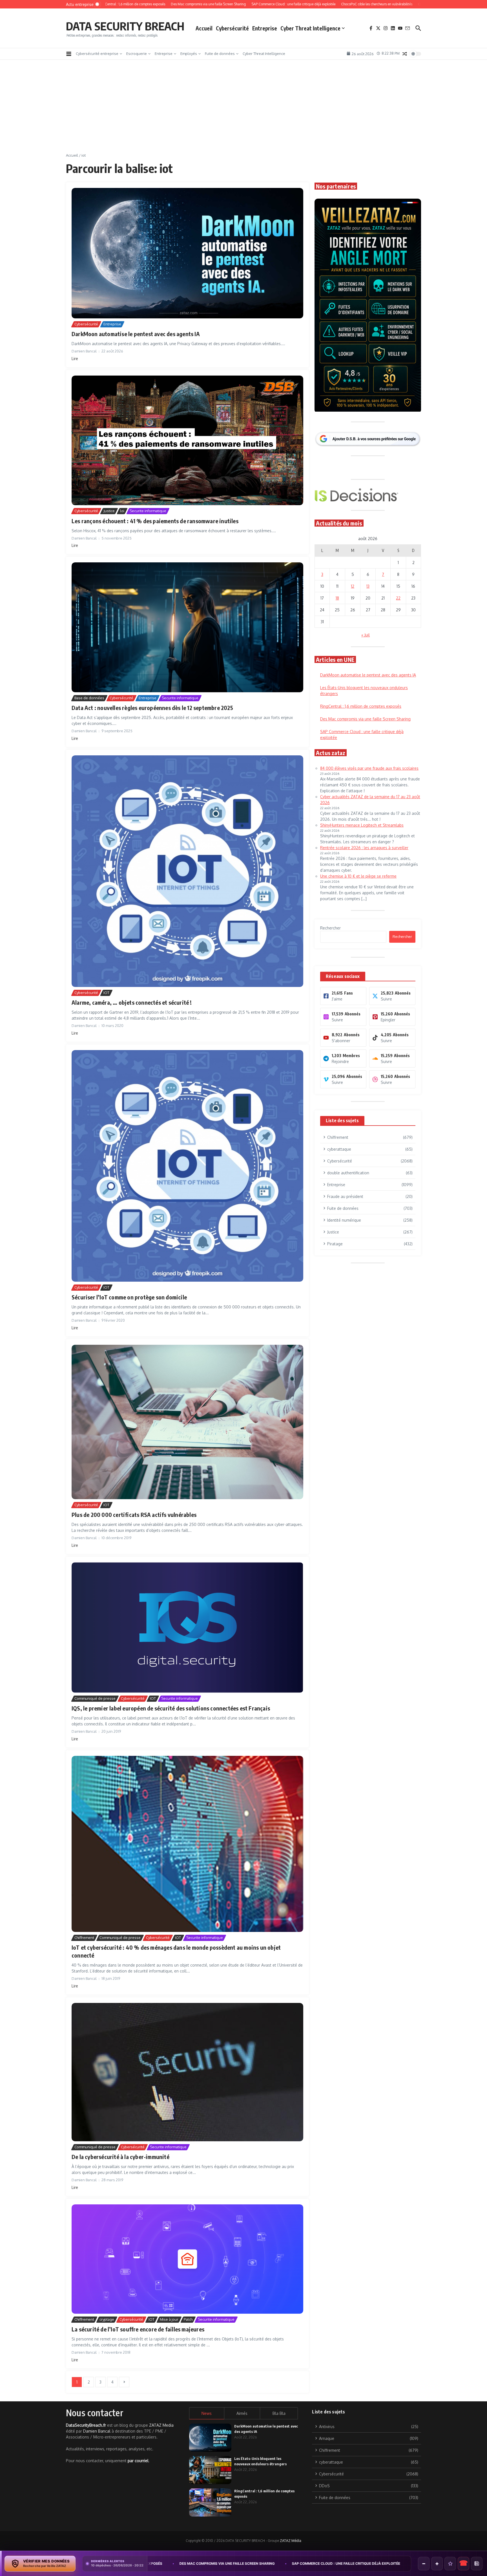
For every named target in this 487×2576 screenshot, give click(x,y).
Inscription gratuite (244, 1332)
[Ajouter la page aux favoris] (450, 2564)
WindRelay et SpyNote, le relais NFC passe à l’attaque (358, 2563)
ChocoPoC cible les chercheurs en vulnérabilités (241, 2563)
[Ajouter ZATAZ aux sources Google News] (477, 2564)
